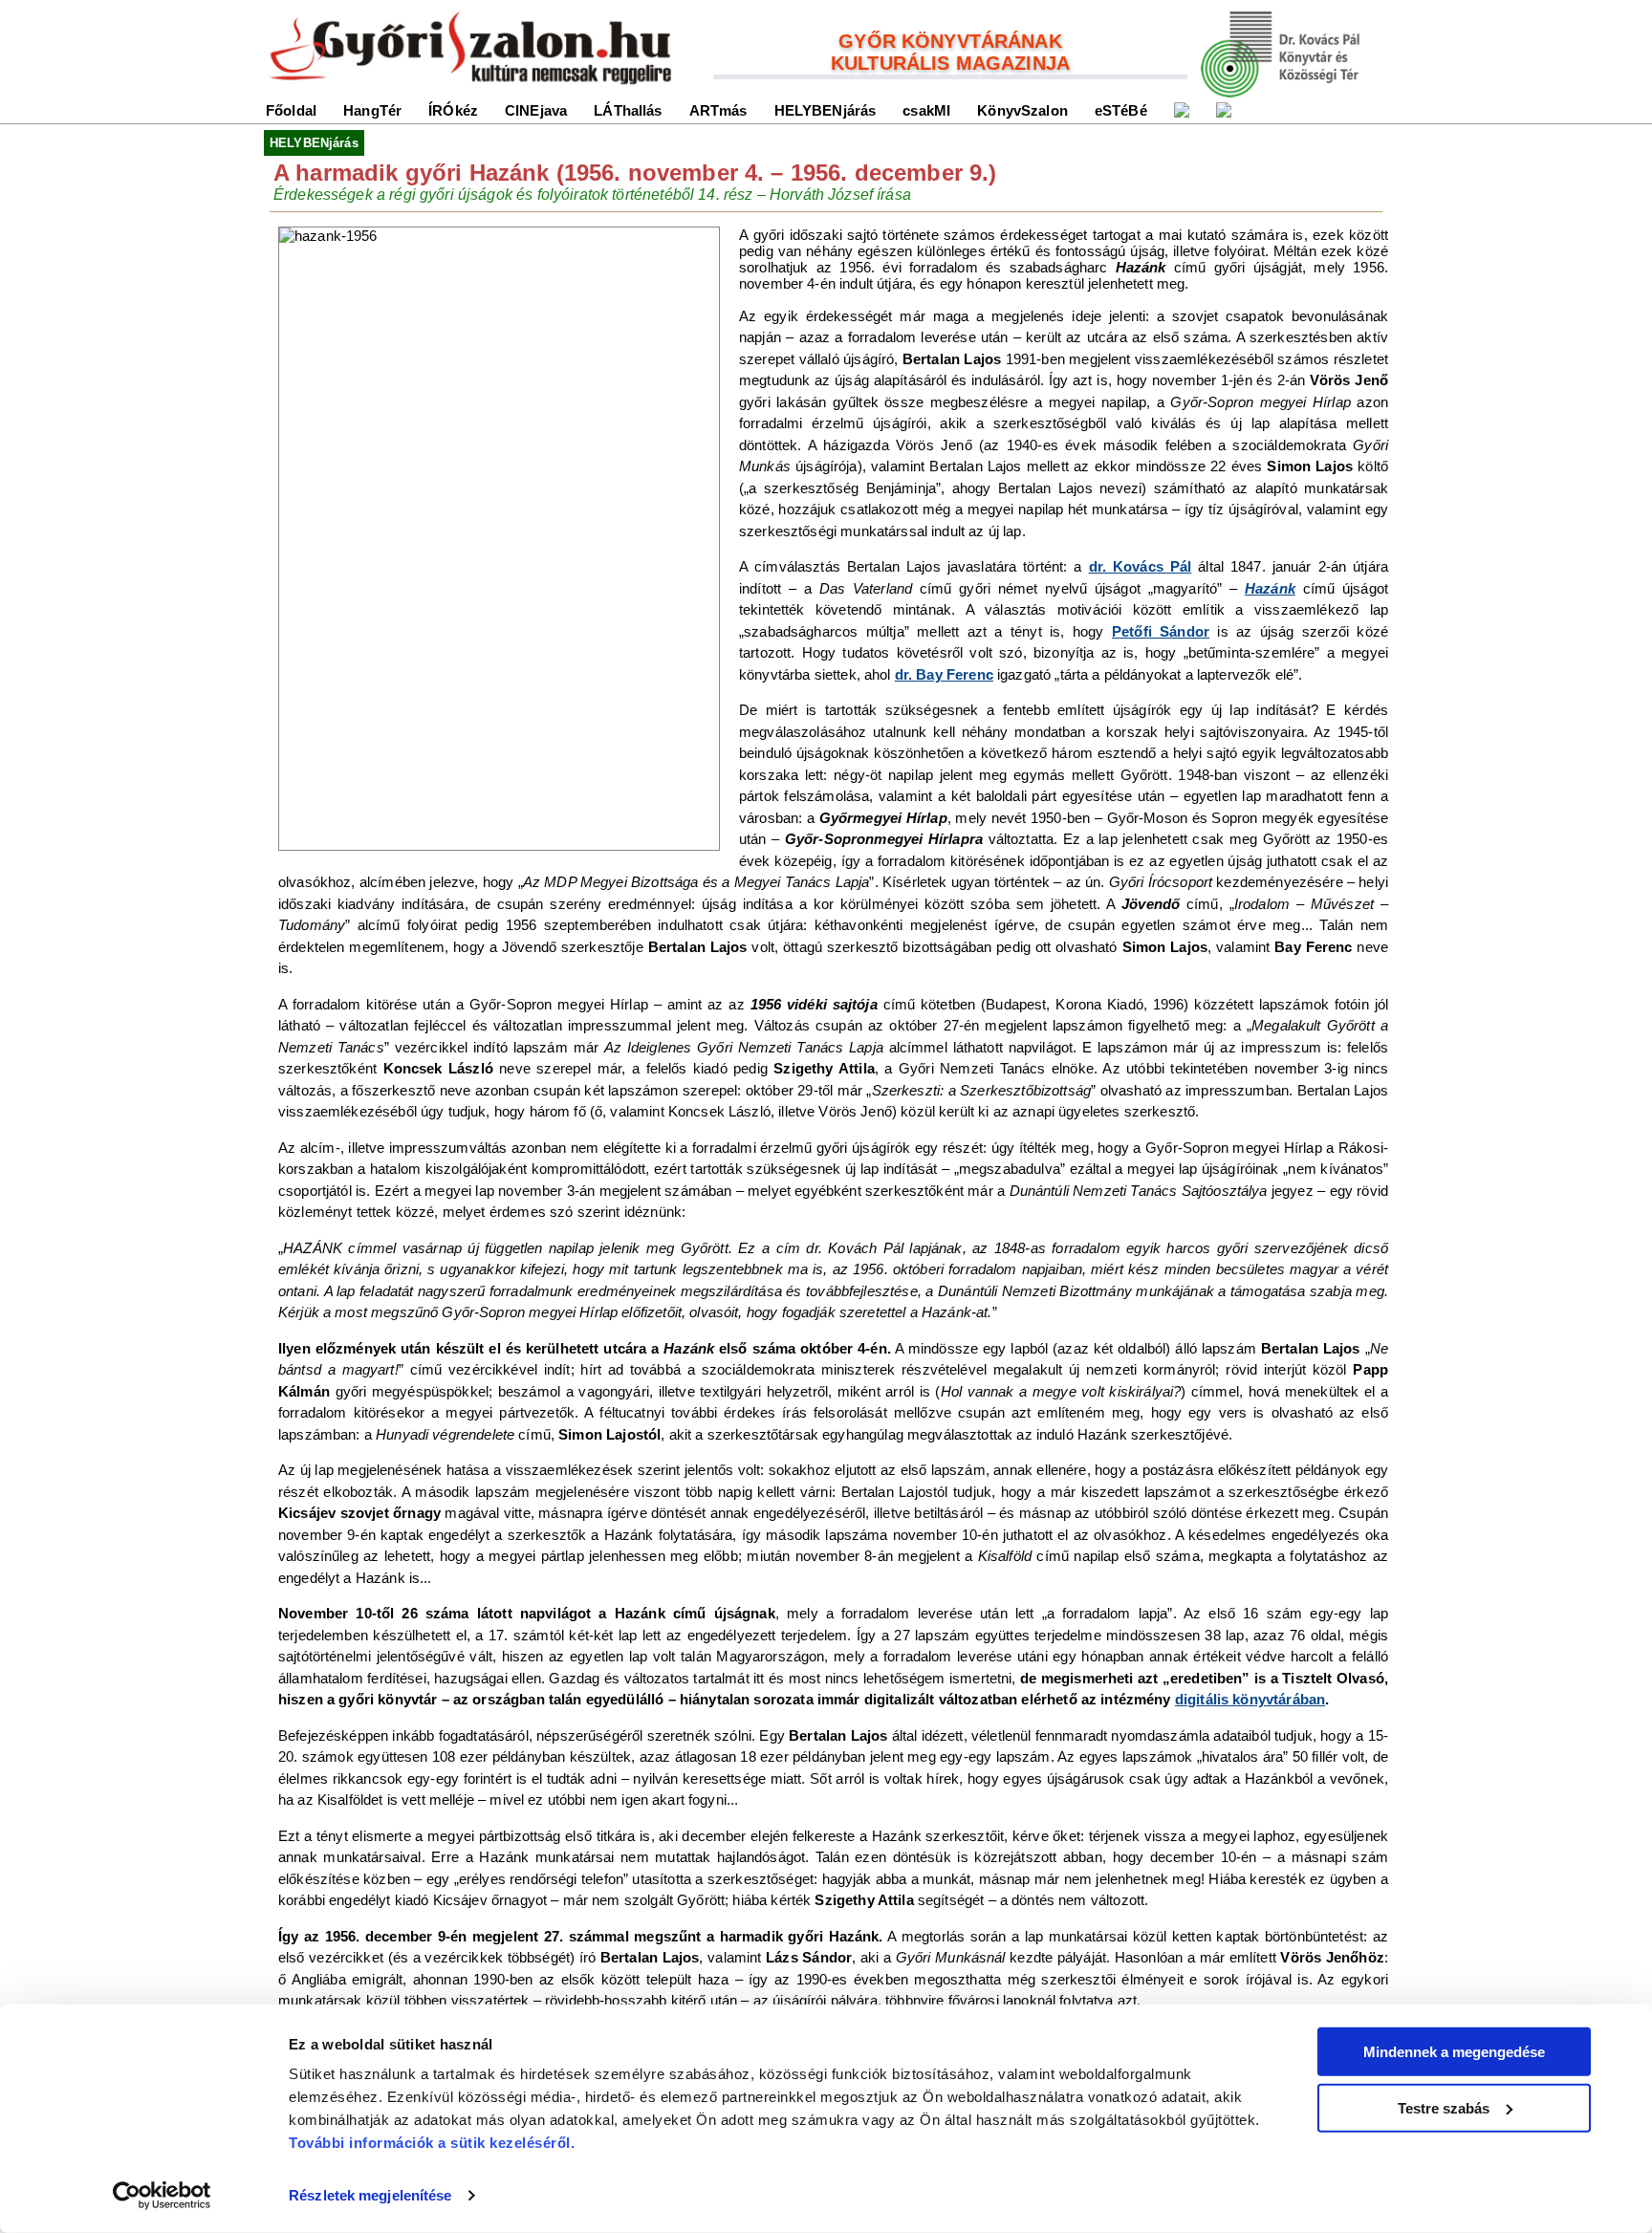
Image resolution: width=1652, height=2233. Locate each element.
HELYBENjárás (826, 110)
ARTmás (718, 110)
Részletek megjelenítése (370, 2195)
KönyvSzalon (1022, 110)
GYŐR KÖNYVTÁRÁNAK (950, 41)
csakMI (926, 110)
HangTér (372, 110)
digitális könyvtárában (1250, 1699)
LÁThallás (628, 110)
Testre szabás (1444, 2107)
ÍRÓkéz (453, 110)
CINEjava (536, 110)
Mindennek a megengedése (1454, 2052)
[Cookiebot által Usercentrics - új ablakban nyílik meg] (162, 2196)
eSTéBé (1121, 110)
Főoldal (291, 110)
